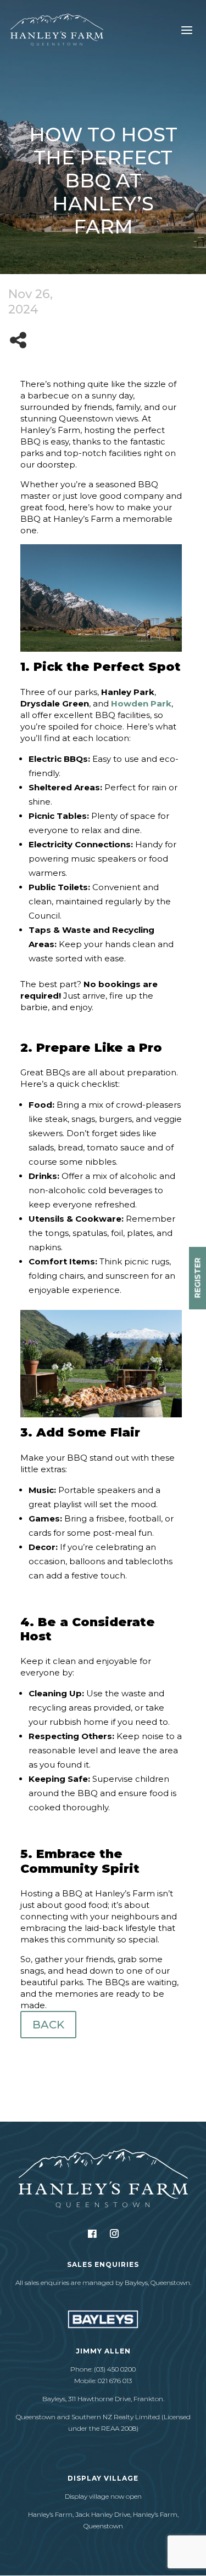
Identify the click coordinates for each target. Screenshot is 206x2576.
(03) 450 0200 (115, 2369)
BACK (48, 2025)
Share (21, 340)
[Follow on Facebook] (92, 2234)
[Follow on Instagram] (114, 2233)
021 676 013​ (115, 2381)
